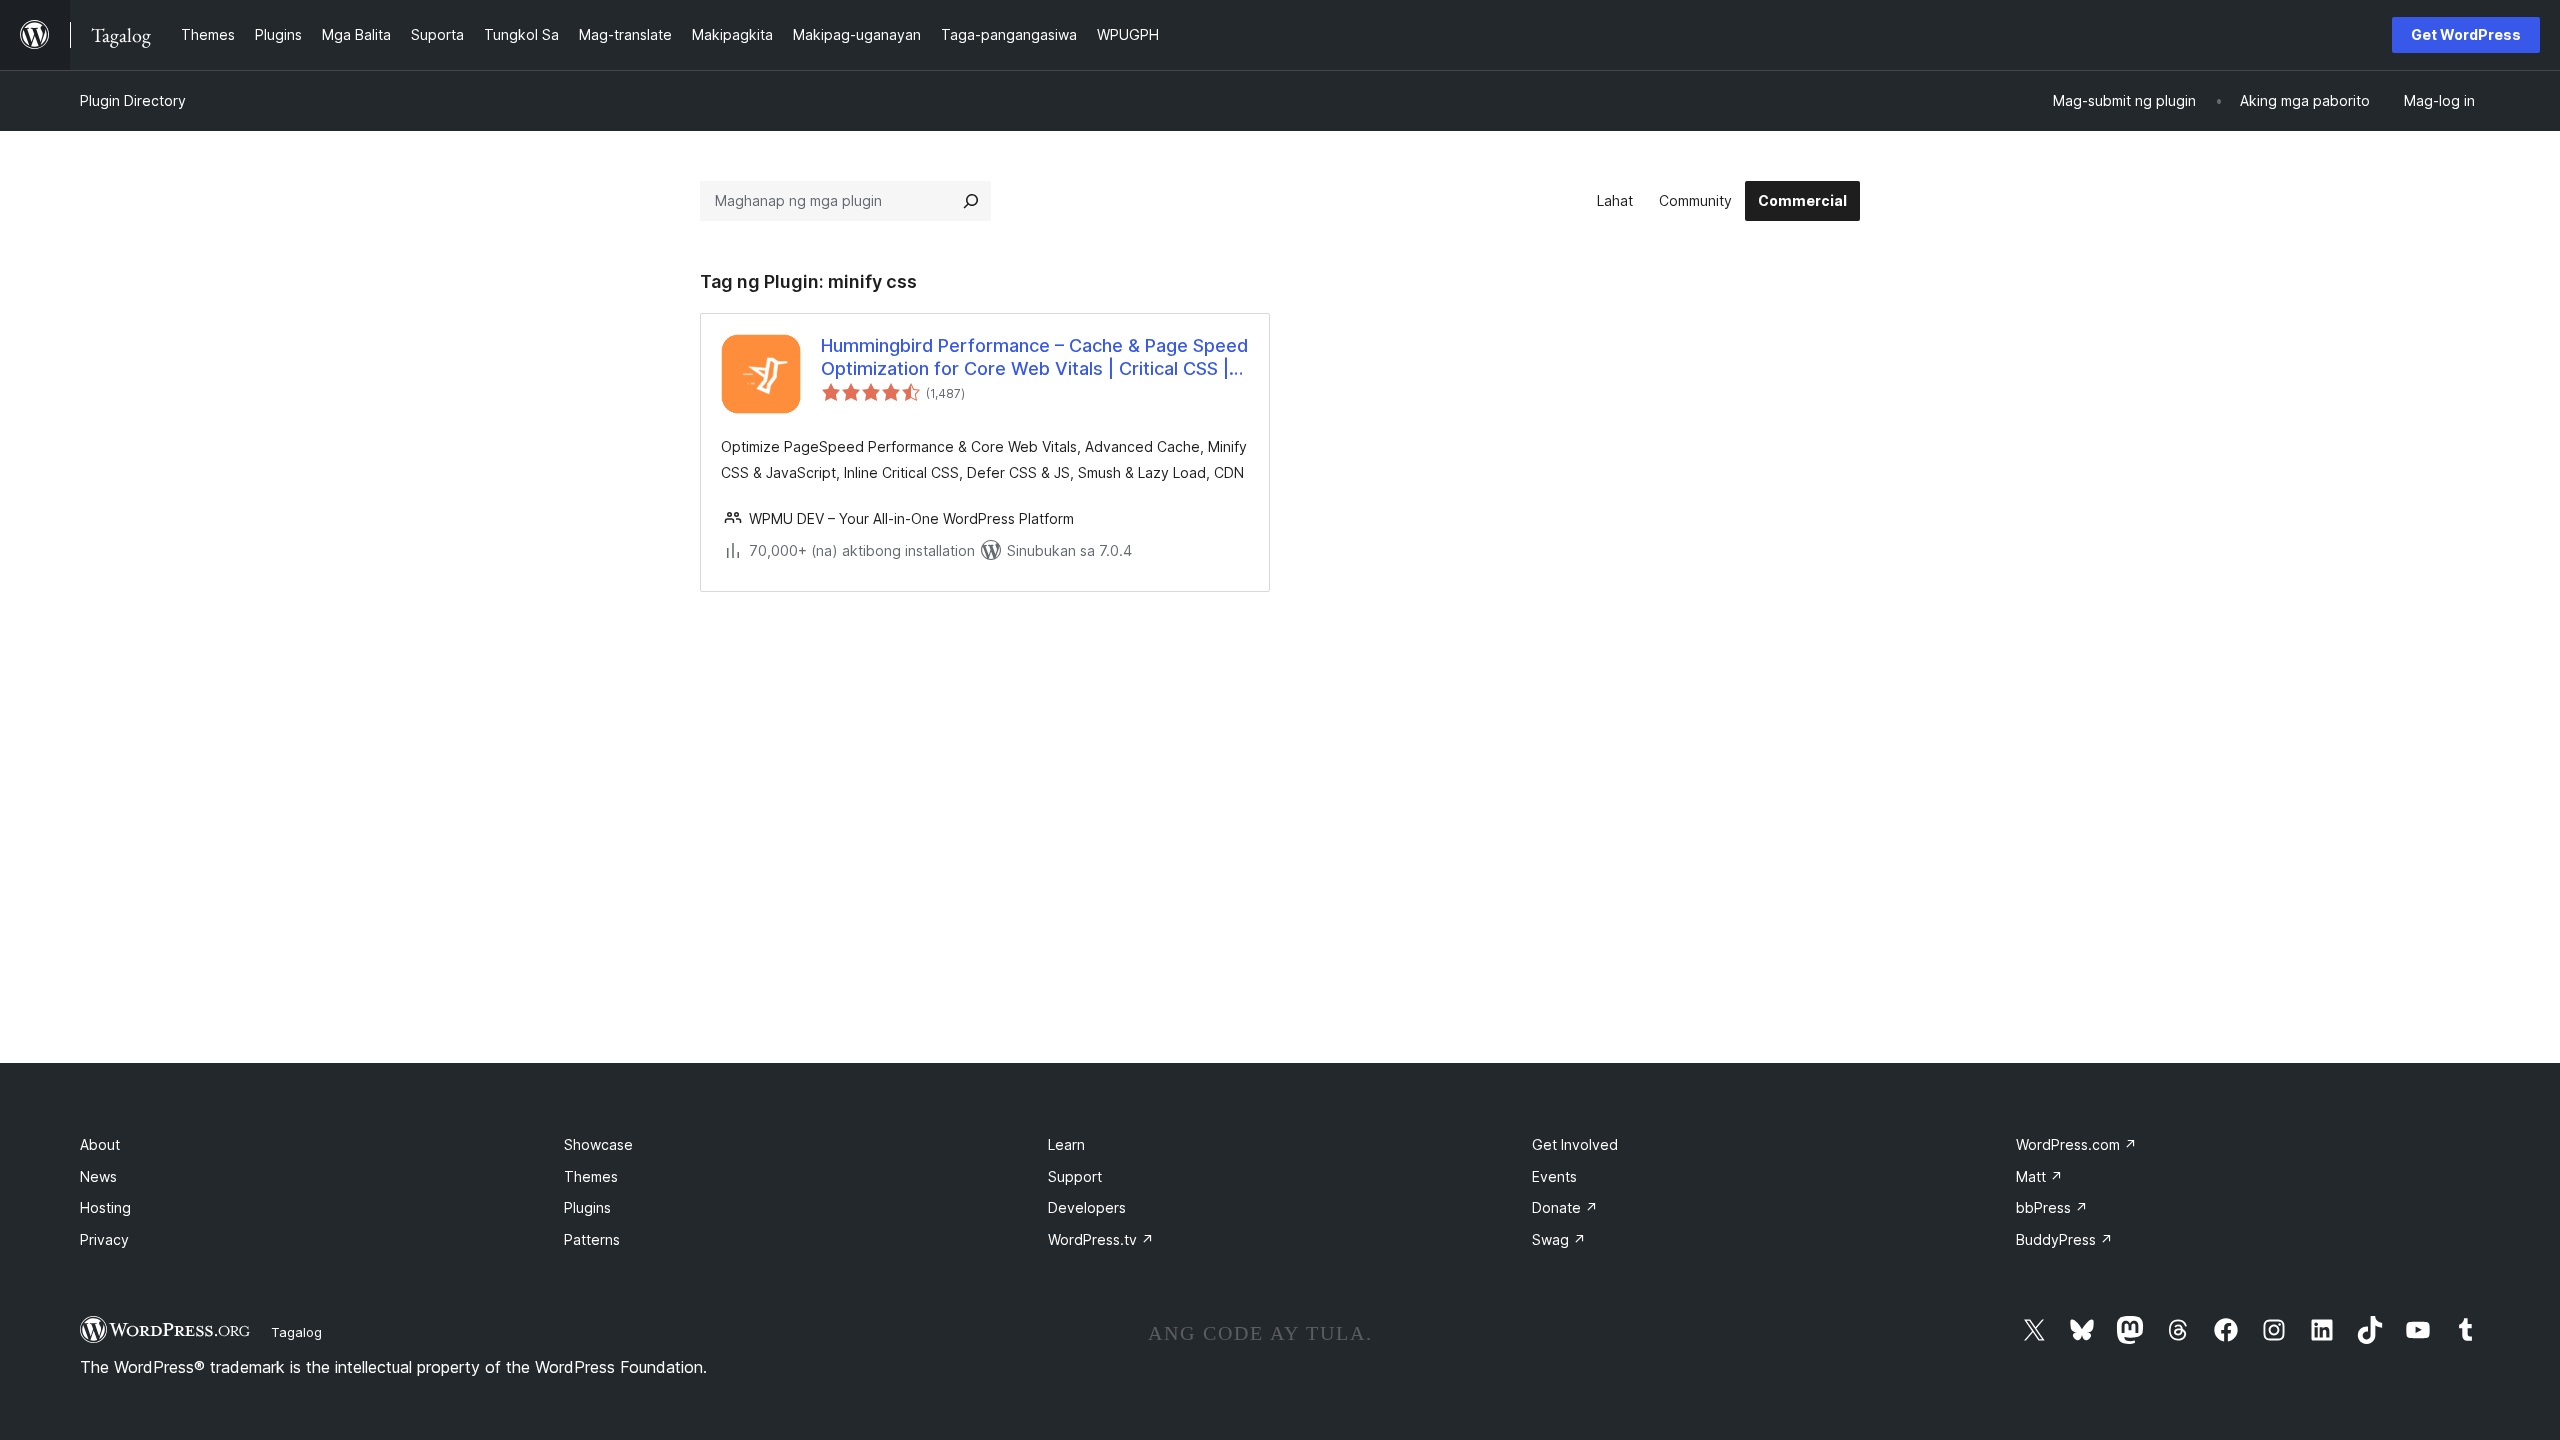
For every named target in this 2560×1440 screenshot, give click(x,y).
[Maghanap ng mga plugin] (971, 201)
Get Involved (1575, 1144)
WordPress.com (2076, 1144)
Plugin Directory (133, 100)
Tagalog (296, 1332)
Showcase (598, 1144)
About (100, 1144)
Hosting (105, 1207)
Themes (591, 1176)
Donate (1565, 1207)
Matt (2039, 1176)
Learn (1066, 1144)
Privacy (104, 1239)
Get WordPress (2466, 34)
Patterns (592, 1239)
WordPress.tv (1101, 1239)
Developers (1087, 1207)
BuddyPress (2064, 1239)
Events (1554, 1176)
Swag (1559, 1239)
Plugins (587, 1207)
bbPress (2052, 1207)
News (98, 1176)
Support (1075, 1176)
